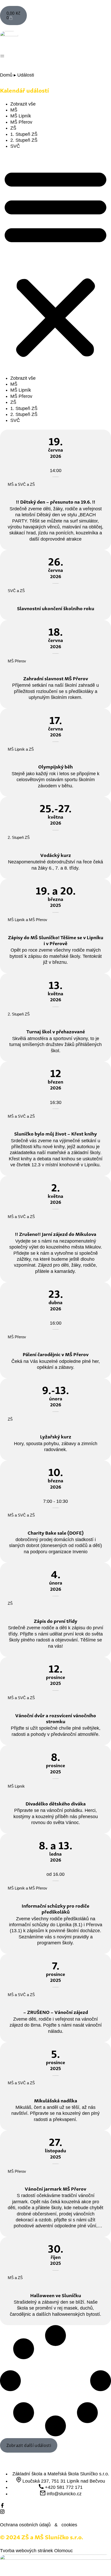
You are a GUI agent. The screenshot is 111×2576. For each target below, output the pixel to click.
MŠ (14, 110)
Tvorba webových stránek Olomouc (36, 2551)
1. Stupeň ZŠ (24, 134)
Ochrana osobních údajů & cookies (39, 2525)
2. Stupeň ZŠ (24, 140)
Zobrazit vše (23, 104)
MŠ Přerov (21, 122)
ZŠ (13, 128)
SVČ (15, 146)
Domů (6, 75)
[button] (55, 262)
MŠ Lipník (21, 116)
